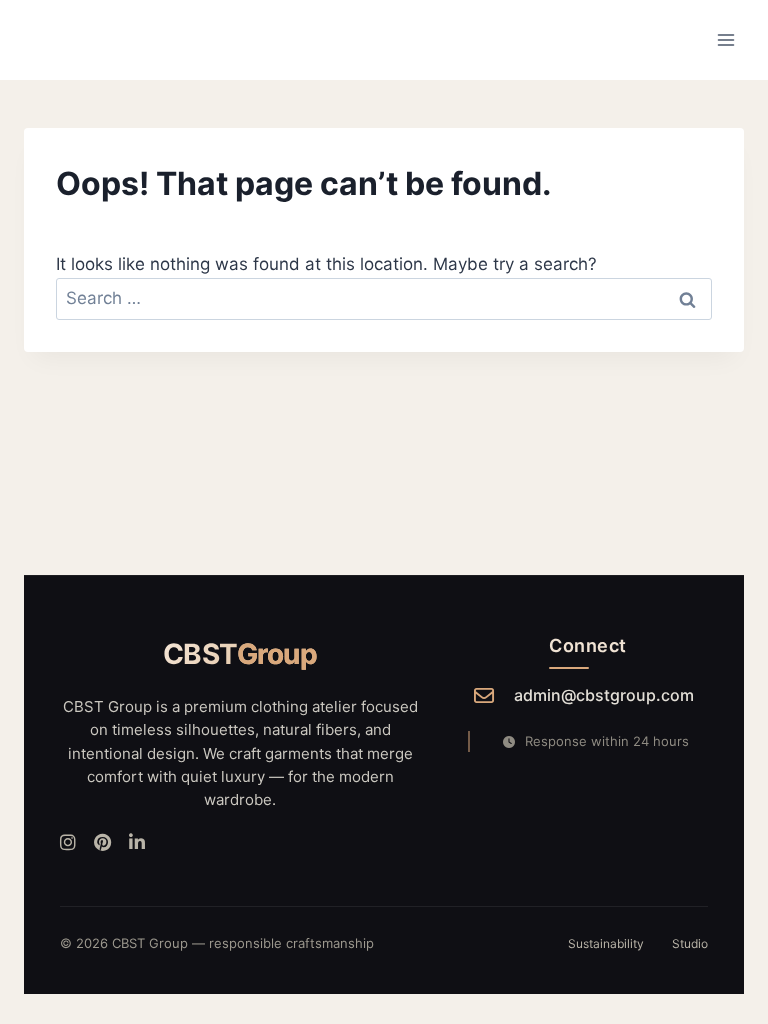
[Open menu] (725, 39)
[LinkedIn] (137, 843)
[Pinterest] (102, 843)
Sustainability (606, 943)
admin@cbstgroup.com (604, 695)
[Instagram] (68, 843)
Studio (690, 943)
